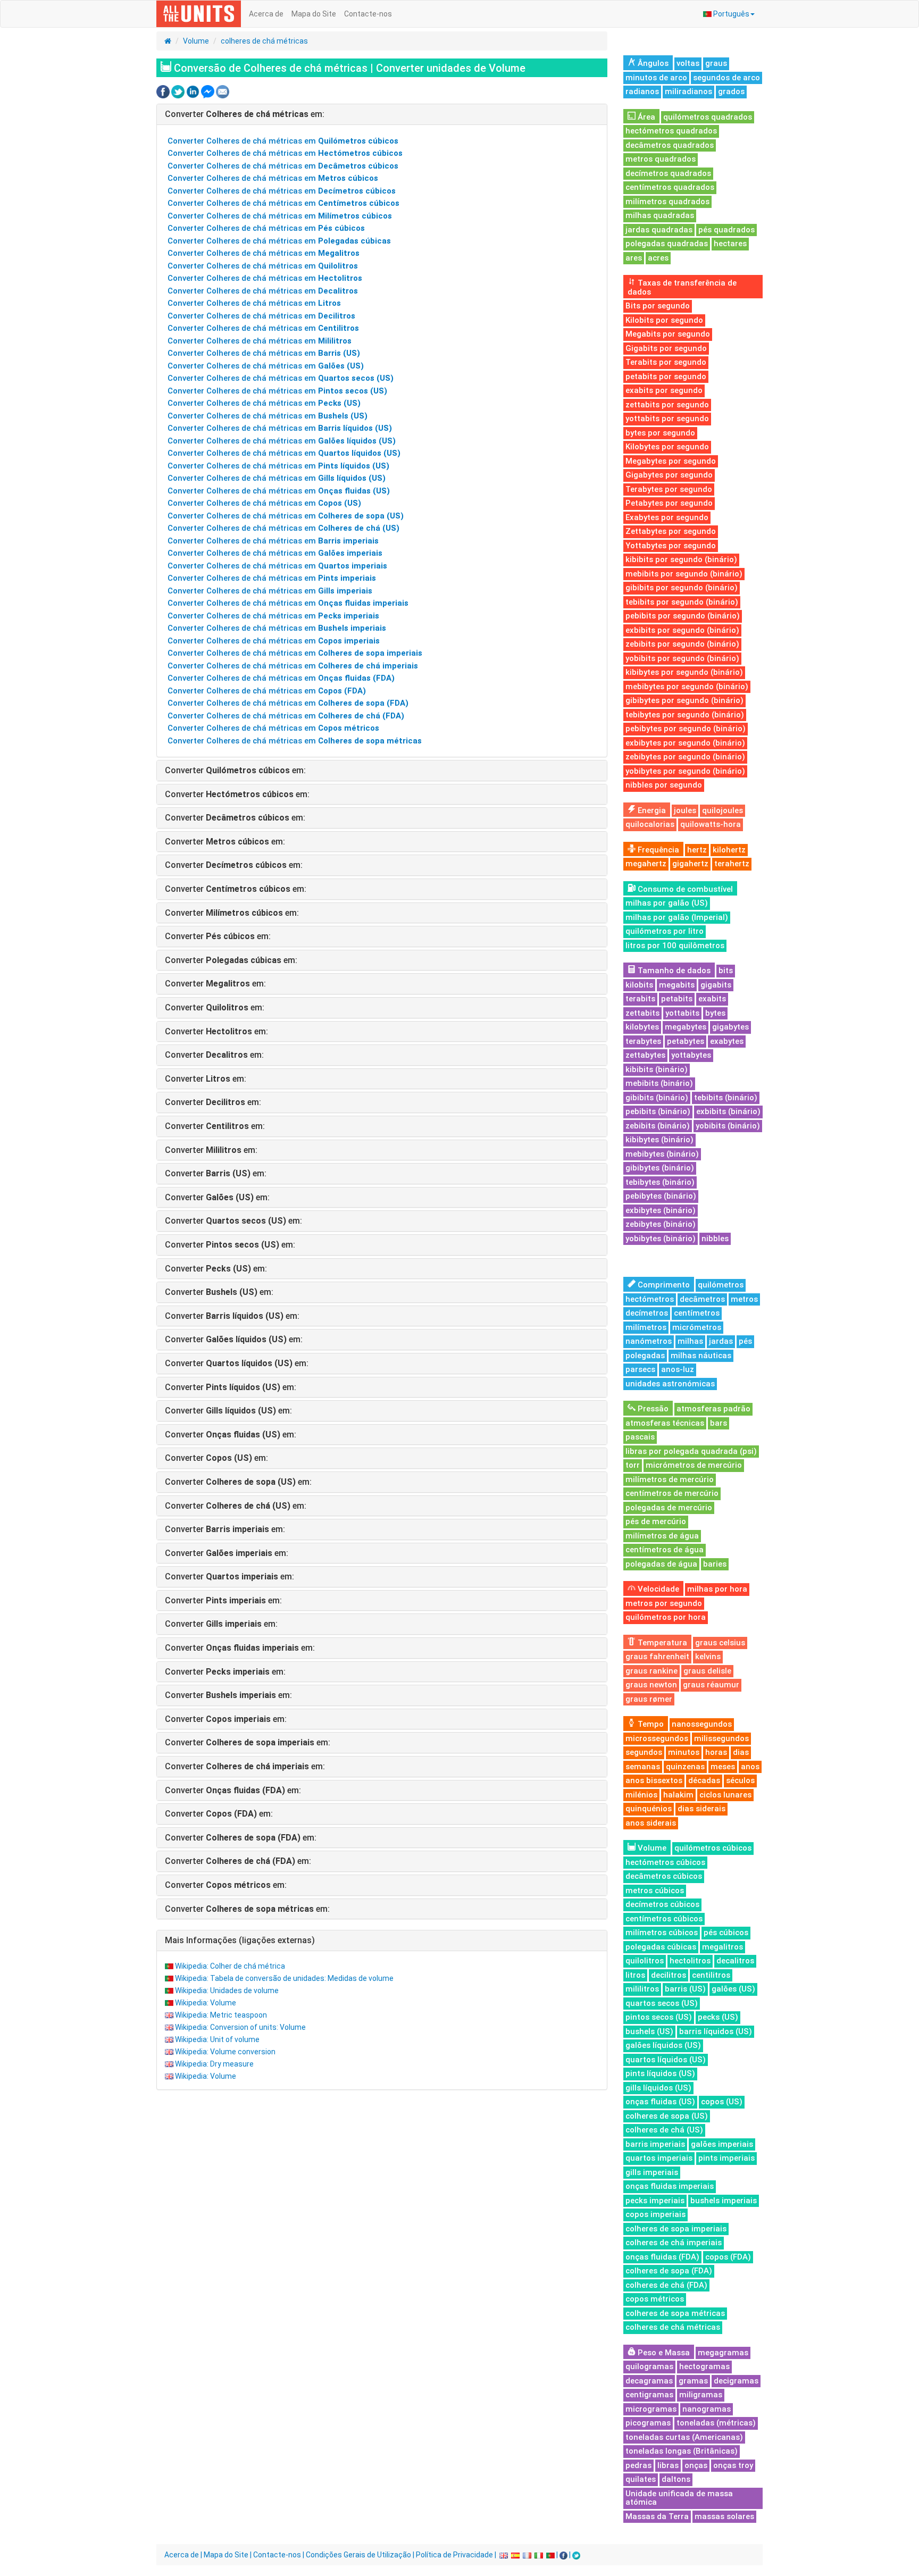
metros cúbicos (655, 1891)
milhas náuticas (701, 1356)
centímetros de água (665, 1550)
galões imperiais (722, 2144)
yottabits (682, 1013)
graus (716, 63)
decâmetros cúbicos (664, 1876)
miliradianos (688, 91)
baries (715, 1564)
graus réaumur (711, 1685)
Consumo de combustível (684, 889)
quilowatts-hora (711, 824)
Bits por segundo (658, 306)
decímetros (647, 1313)
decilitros (669, 1975)
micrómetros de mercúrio (694, 1465)
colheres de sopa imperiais (676, 2229)
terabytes (643, 1041)
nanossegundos (702, 1724)
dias (741, 1752)
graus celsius (720, 1643)
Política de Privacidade (454, 2555)
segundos (644, 1752)
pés (745, 1341)
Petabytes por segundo (669, 503)
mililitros (642, 1989)
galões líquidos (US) (663, 2045)
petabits (677, 999)
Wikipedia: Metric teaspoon (221, 2015)
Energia (651, 810)
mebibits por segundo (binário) (684, 574)
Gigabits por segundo (666, 348)
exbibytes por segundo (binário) (685, 743)
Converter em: (245, 114)
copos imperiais (655, 2214)
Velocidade (657, 1589)
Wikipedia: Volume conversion (225, 2052)
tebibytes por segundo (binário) (685, 715)
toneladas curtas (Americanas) (684, 2437)
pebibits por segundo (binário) (683, 616)
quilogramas (649, 2366)
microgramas (651, 2409)
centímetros (697, 1313)
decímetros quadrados (668, 173)
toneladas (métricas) (716, 2423)
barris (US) (685, 1989)
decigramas (736, 2381)
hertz (697, 850)
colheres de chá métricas (264, 41)
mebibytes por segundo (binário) (687, 687)
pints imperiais (726, 2158)
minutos (684, 1752)
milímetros (646, 1327)
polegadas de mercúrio (669, 1508)
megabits (677, 985)
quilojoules (722, 810)
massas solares (724, 2516)
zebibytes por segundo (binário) (685, 757)
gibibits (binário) (657, 1098)
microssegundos (657, 1738)
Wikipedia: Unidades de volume (227, 1990)
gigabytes (730, 1027)
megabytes (686, 1027)
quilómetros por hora (666, 1617)
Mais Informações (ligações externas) (240, 1940)
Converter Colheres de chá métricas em (283, 141)
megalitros (722, 1947)
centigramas (649, 2395)
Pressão (652, 1409)
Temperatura (661, 1643)
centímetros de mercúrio (672, 1493)
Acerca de (266, 14)
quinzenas (685, 1767)
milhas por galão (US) (667, 903)
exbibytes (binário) (661, 1210)
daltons (676, 2479)
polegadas (645, 1356)
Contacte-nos (368, 14)
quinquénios (649, 1809)
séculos (740, 1780)
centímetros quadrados (670, 187)
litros (635, 1975)
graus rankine (651, 1671)
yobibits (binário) (728, 1126)
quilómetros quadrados (708, 117)
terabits (640, 999)
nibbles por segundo (664, 785)
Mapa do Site (314, 14)
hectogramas (704, 2366)
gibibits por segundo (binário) (682, 588)
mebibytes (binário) (662, 1154)
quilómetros (721, 1285)
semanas (643, 1767)
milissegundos (721, 1738)
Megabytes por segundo (671, 461)
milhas (690, 1341)
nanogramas (707, 2409)
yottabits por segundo (667, 419)
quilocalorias (650, 824)
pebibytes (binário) (661, 1196)
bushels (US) (649, 2031)
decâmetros (702, 1299)
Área (645, 117)
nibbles (715, 1239)
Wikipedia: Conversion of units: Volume (240, 2027)
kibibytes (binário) (659, 1140)
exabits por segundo (664, 390)
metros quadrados (661, 159)
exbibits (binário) (728, 1111)
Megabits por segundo (668, 334)
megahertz (646, 864)
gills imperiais (652, 2172)
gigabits (716, 985)
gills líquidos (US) (658, 2088)
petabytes (686, 1041)
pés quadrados (726, 230)
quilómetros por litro (665, 931)
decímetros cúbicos (662, 1904)
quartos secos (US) (662, 2003)
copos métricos (655, 2299)
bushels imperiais (724, 2201)
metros (744, 1299)
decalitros (735, 1961)
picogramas (648, 2423)
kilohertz (729, 850)
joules (685, 810)
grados (731, 91)
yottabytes (691, 1055)
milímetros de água (662, 1536)
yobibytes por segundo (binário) (685, 771)
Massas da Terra (657, 2516)
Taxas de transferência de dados (682, 287)
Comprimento (663, 1285)
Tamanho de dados (673, 971)
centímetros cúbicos (664, 1919)
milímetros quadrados (667, 202)
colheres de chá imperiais (674, 2243)
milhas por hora (717, 1589)
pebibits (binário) (658, 1111)
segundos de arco (726, 78)
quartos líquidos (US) (666, 2060)
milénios (641, 1795)
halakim (678, 1795)
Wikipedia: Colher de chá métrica (230, 1966)
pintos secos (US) (659, 2017)
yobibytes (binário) (661, 1239)
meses (723, 1767)
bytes (715, 1013)
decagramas (649, 2381)
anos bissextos (654, 1780)
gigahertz (690, 864)
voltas (688, 63)
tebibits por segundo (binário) (682, 602)
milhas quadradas (660, 215)
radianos (642, 91)
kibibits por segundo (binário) (681, 559)
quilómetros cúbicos (713, 1848)
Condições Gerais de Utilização (358, 2555)
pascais (640, 1437)
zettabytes (645, 1055)
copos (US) (722, 2102)
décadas (704, 1780)
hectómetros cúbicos (665, 1862)
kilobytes (642, 1027)
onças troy (733, 2465)
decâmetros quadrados (670, 145)
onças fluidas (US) (660, 2102)
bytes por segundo (660, 433)
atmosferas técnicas (665, 1423)
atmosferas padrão (713, 1409)
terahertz (732, 864)
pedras (638, 2465)
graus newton (651, 1685)
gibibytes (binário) (660, 1168)
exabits (712, 999)
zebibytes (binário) (661, 1224)
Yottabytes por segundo (671, 546)
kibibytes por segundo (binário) (684, 672)
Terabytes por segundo (669, 489)
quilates (641, 2479)
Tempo (650, 1724)
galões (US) (733, 1989)
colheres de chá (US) (664, 2130)
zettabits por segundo (667, 405)
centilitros (711, 1975)
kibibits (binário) (657, 1069)
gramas (693, 2381)
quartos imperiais (659, 2158)
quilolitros (645, 1961)
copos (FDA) (728, 2257)
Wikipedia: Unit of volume (217, 2039)
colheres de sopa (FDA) (669, 2271)
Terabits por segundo (666, 362)
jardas (721, 1341)
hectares (730, 244)
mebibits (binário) (659, 1083)
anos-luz (678, 1369)
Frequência (657, 850)
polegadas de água (661, 1564)
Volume (196, 41)
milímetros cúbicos (662, 1933)
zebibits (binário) (658, 1126)
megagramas (723, 2353)
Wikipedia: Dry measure (214, 2064)
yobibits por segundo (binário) (682, 658)
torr (633, 1465)
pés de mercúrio (656, 1521)
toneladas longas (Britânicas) (682, 2451)
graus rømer (649, 1699)
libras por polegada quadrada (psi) (691, 1451)
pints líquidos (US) (660, 2073)
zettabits (642, 1013)
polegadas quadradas (667, 244)
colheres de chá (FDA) (666, 2285)
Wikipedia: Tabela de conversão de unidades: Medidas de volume (284, 1978)
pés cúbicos (726, 1933)
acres (658, 258)
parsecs (640, 1369)
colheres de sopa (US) (667, 2116)
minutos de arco (656, 78)
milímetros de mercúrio (670, 1479)
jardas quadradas (659, 230)
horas (716, 1752)
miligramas (701, 2395)
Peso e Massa (663, 2353)
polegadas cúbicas (661, 1947)
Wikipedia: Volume (206, 2003)
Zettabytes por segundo (671, 531)
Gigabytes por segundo (669, 475)
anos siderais (651, 1823)
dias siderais (701, 1809)
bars (719, 1423)
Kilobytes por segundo (667, 447)
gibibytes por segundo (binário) (684, 700)
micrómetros (697, 1327)
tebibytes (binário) (660, 1182)
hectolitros (690, 1961)
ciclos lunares (725, 1795)
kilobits (639, 985)
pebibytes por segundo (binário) (686, 729)
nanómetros (649, 1341)
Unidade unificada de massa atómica (679, 2498)
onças (696, 2465)
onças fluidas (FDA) (662, 2257)
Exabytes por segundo (667, 517)
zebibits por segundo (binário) (682, 644)
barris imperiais (655, 2144)
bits (726, 971)
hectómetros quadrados (671, 131)
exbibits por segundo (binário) (682, 630)
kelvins (708, 1657)
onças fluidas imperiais (670, 2186)
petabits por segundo (666, 377)
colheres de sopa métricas (675, 2313)
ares (634, 258)
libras (668, 2465)
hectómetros (650, 1299)
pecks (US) (718, 2017)
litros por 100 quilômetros (675, 946)
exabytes (727, 1041)
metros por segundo (664, 1603)
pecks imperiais (655, 2201)
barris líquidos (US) (716, 2031)
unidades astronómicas (670, 1384)
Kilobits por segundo (664, 320)
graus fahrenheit (657, 1657)
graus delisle (707, 1671)
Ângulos (652, 63)
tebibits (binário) (726, 1098)
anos (750, 1767)
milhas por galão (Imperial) (677, 917)
